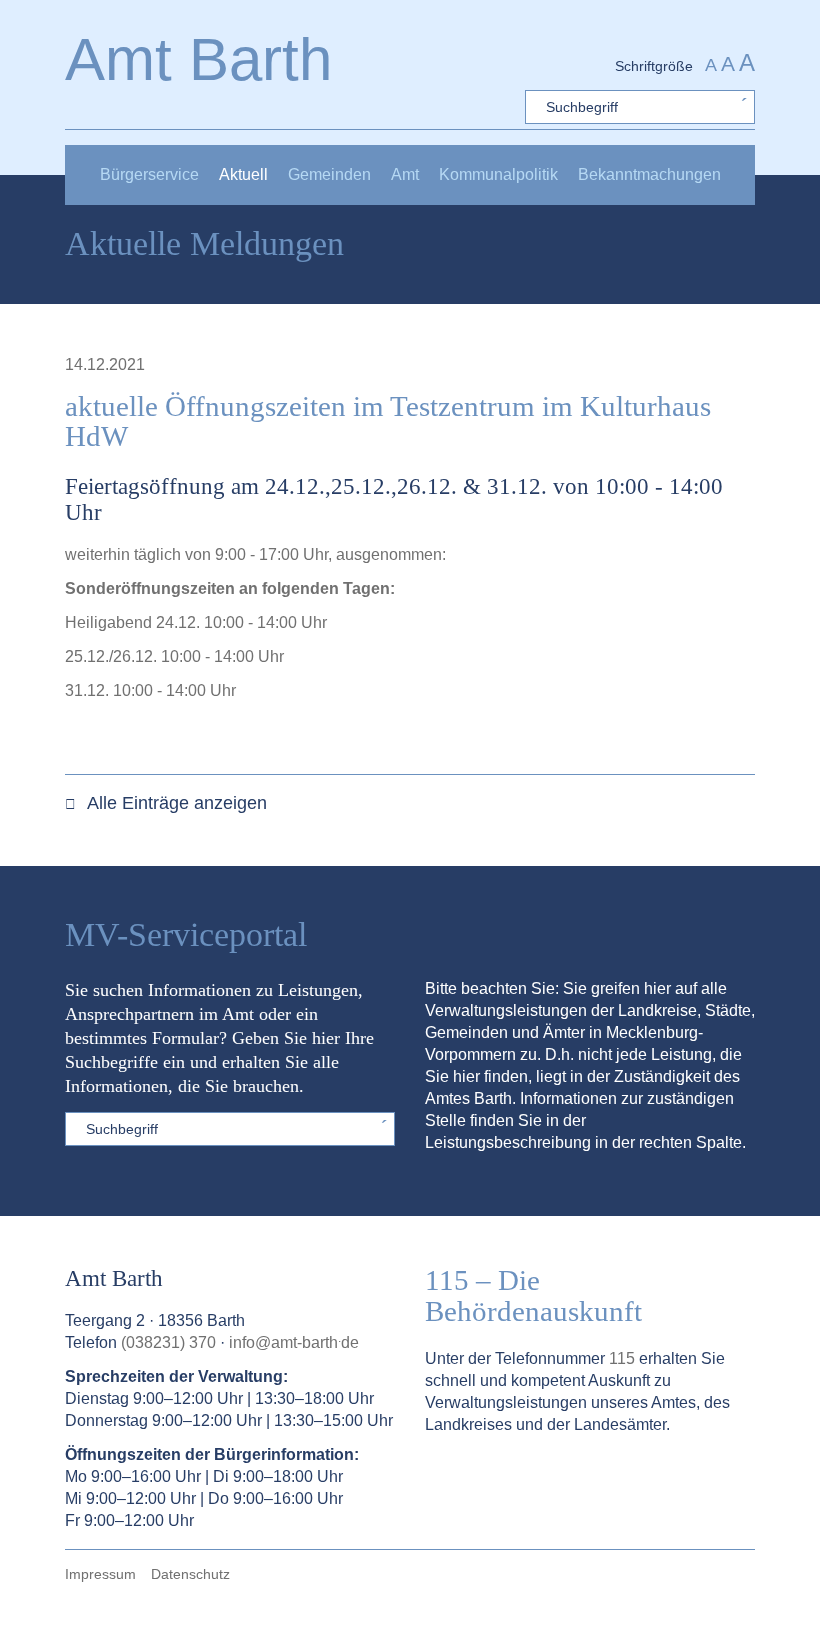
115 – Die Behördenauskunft (533, 1295)
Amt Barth (198, 59)
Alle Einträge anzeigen (175, 803)
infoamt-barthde (294, 1342)
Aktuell (243, 174)
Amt (405, 174)
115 (622, 1358)
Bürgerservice (149, 174)
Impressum (100, 1574)
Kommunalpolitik (498, 174)
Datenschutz (190, 1574)
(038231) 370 (168, 1342)
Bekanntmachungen (649, 174)
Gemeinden (329, 174)
